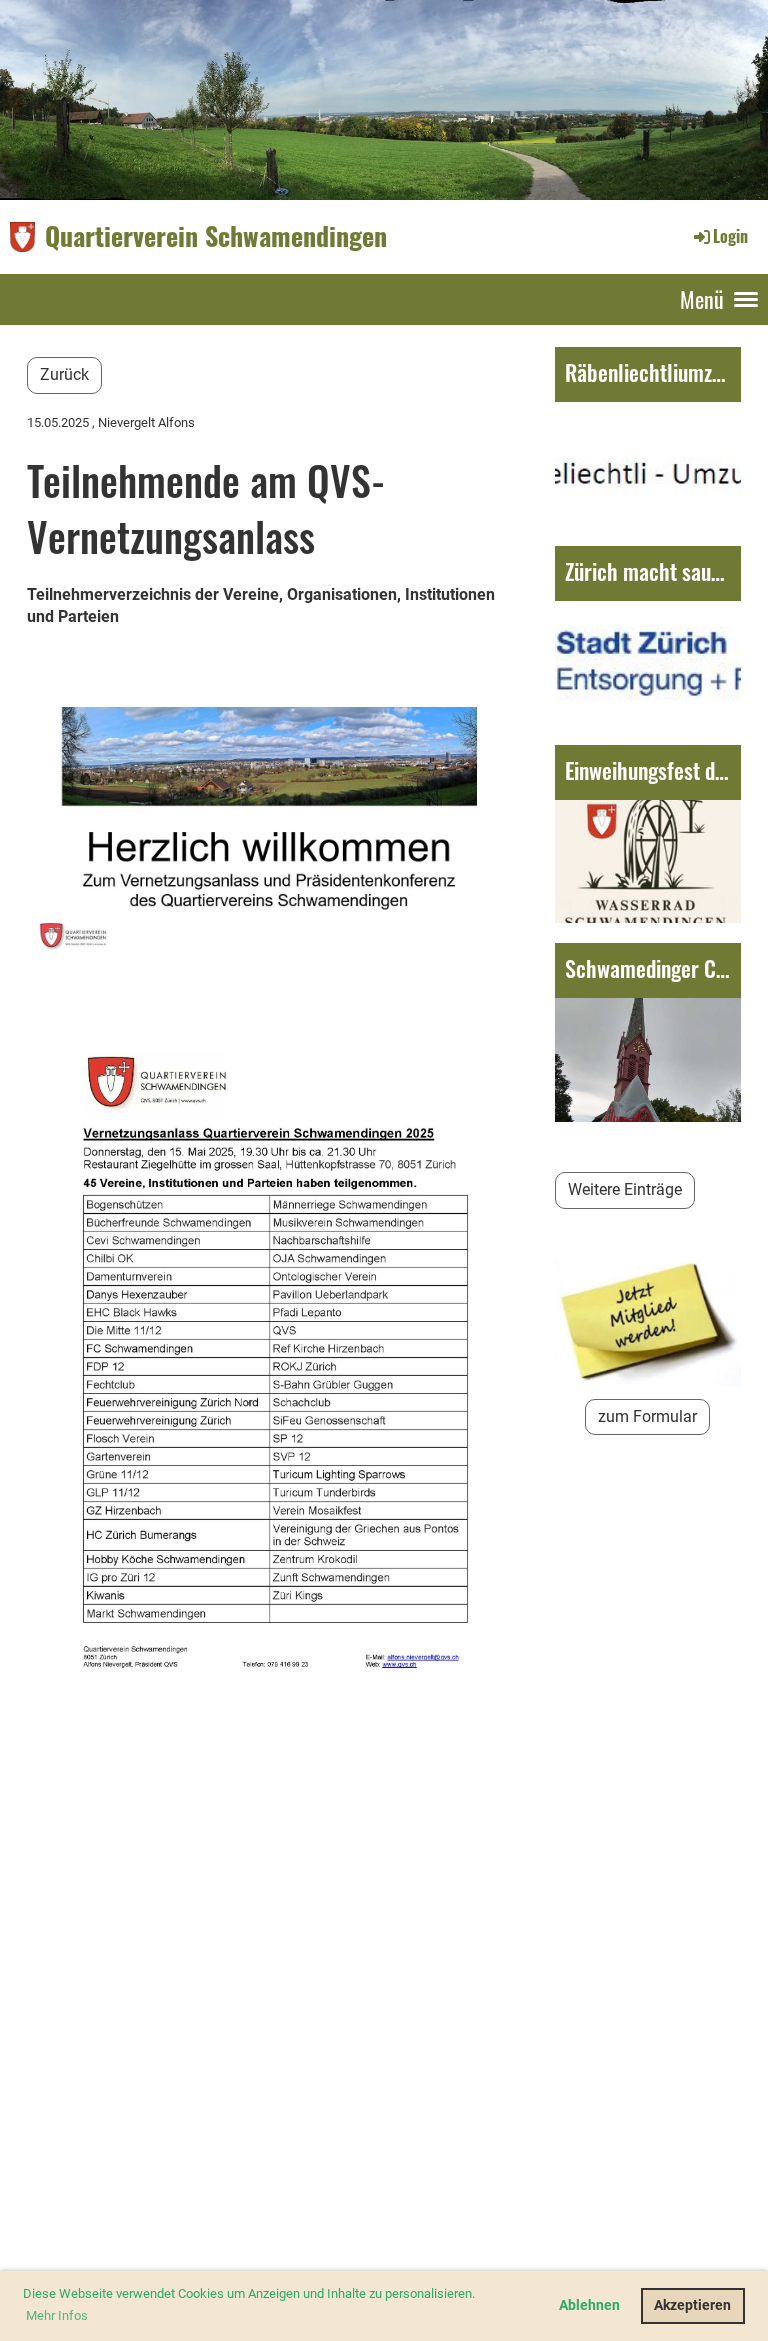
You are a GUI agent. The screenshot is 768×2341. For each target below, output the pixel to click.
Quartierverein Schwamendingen (216, 236)
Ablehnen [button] (589, 2305)
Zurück (64, 374)
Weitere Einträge (625, 1189)
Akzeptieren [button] (692, 2305)
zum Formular (647, 1416)
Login (730, 236)
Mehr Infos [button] (57, 2315)
